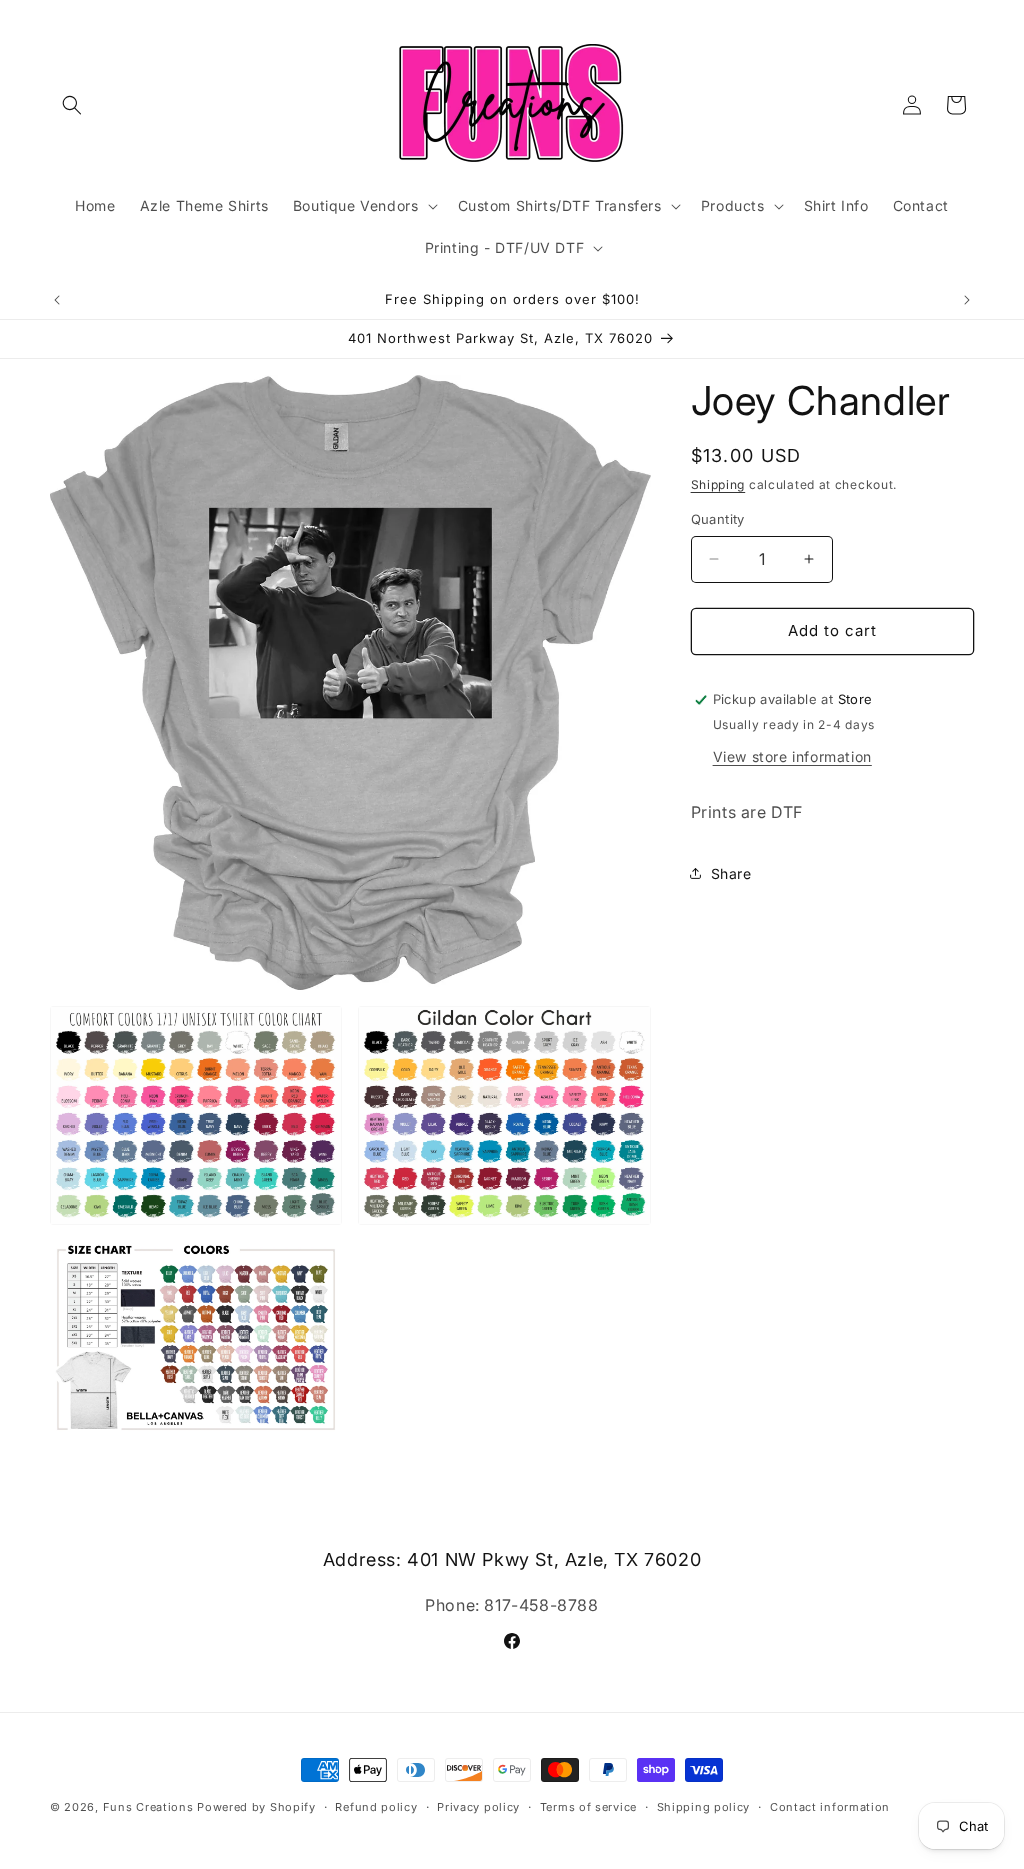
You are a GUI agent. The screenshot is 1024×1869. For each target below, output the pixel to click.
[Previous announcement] (57, 300)
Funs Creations (148, 1807)
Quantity (718, 519)
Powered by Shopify (256, 1807)
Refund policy (376, 1807)
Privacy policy (478, 1807)
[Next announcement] (967, 300)
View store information (792, 756)
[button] (72, 105)
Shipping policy (704, 1807)
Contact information (830, 1807)
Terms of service (588, 1807)
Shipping (718, 484)
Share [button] (731, 873)
